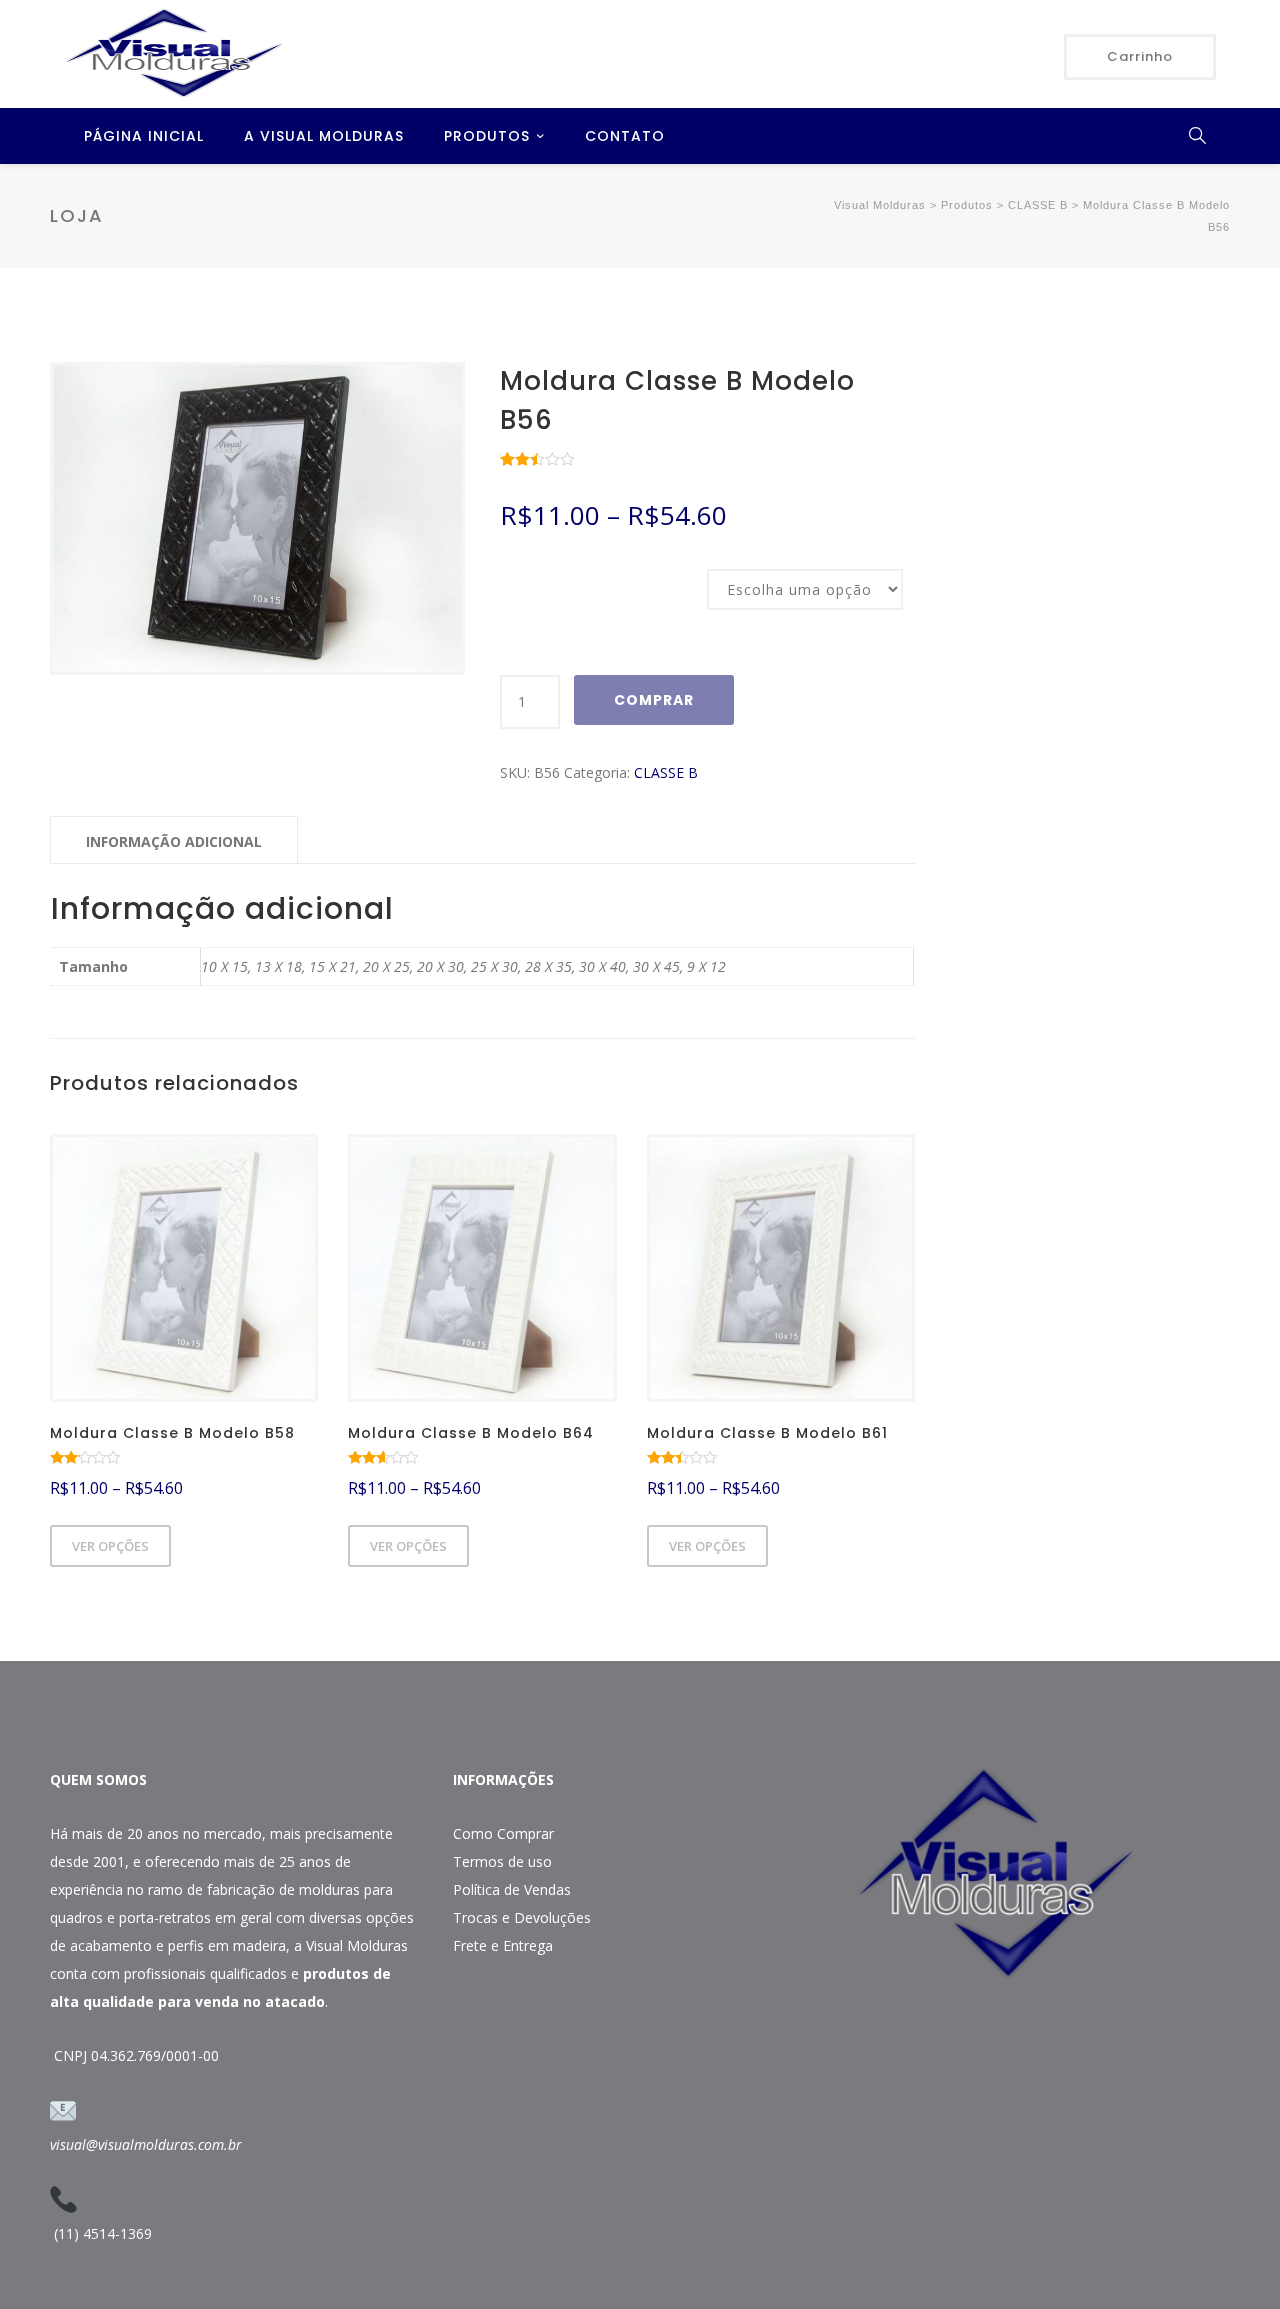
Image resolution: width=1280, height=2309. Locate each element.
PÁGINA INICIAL (144, 136)
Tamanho (526, 571)
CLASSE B (666, 772)
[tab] (174, 840)
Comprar (654, 700)
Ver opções (110, 1546)
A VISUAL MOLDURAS (324, 136)
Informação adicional (174, 841)
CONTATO (625, 136)
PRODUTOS (487, 136)
